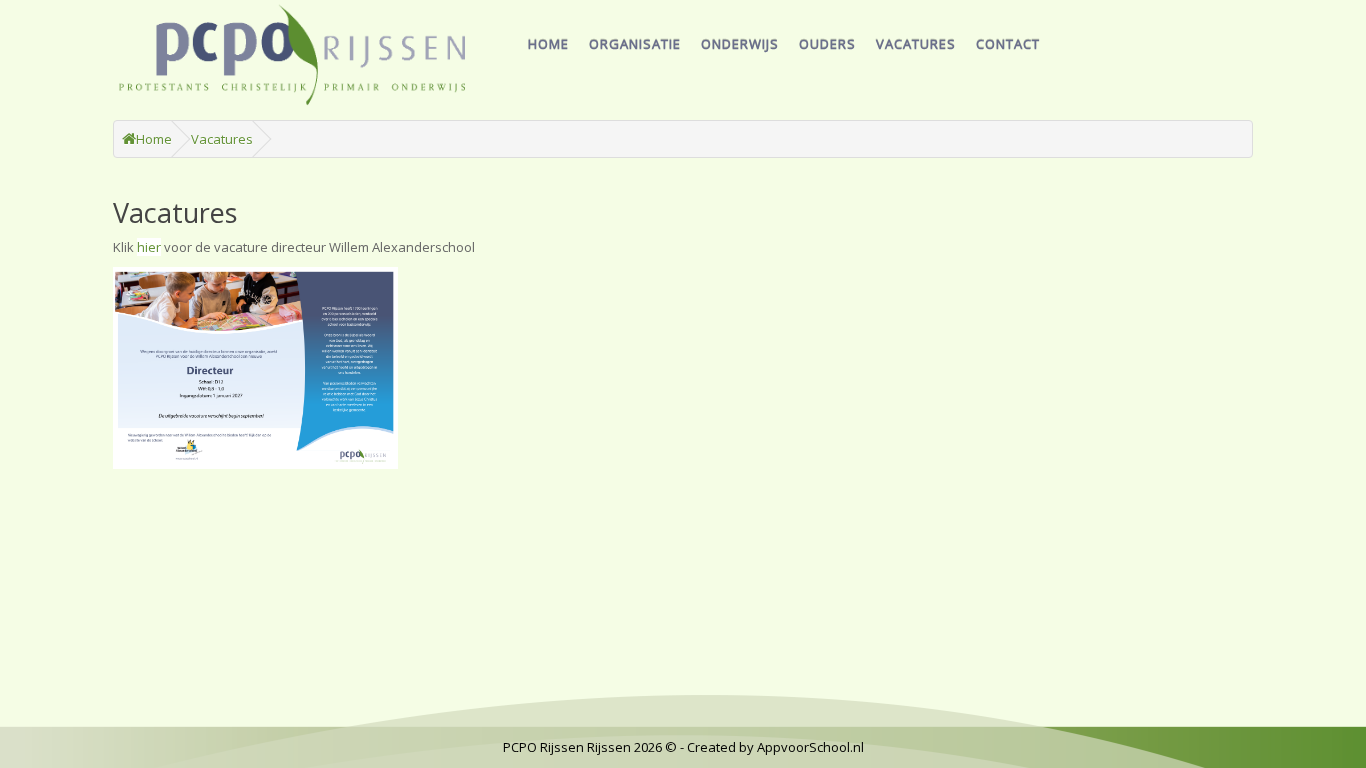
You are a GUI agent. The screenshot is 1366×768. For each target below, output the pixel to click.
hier (149, 247)
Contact (1008, 44)
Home (548, 44)
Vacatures (916, 44)
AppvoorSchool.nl (810, 747)
